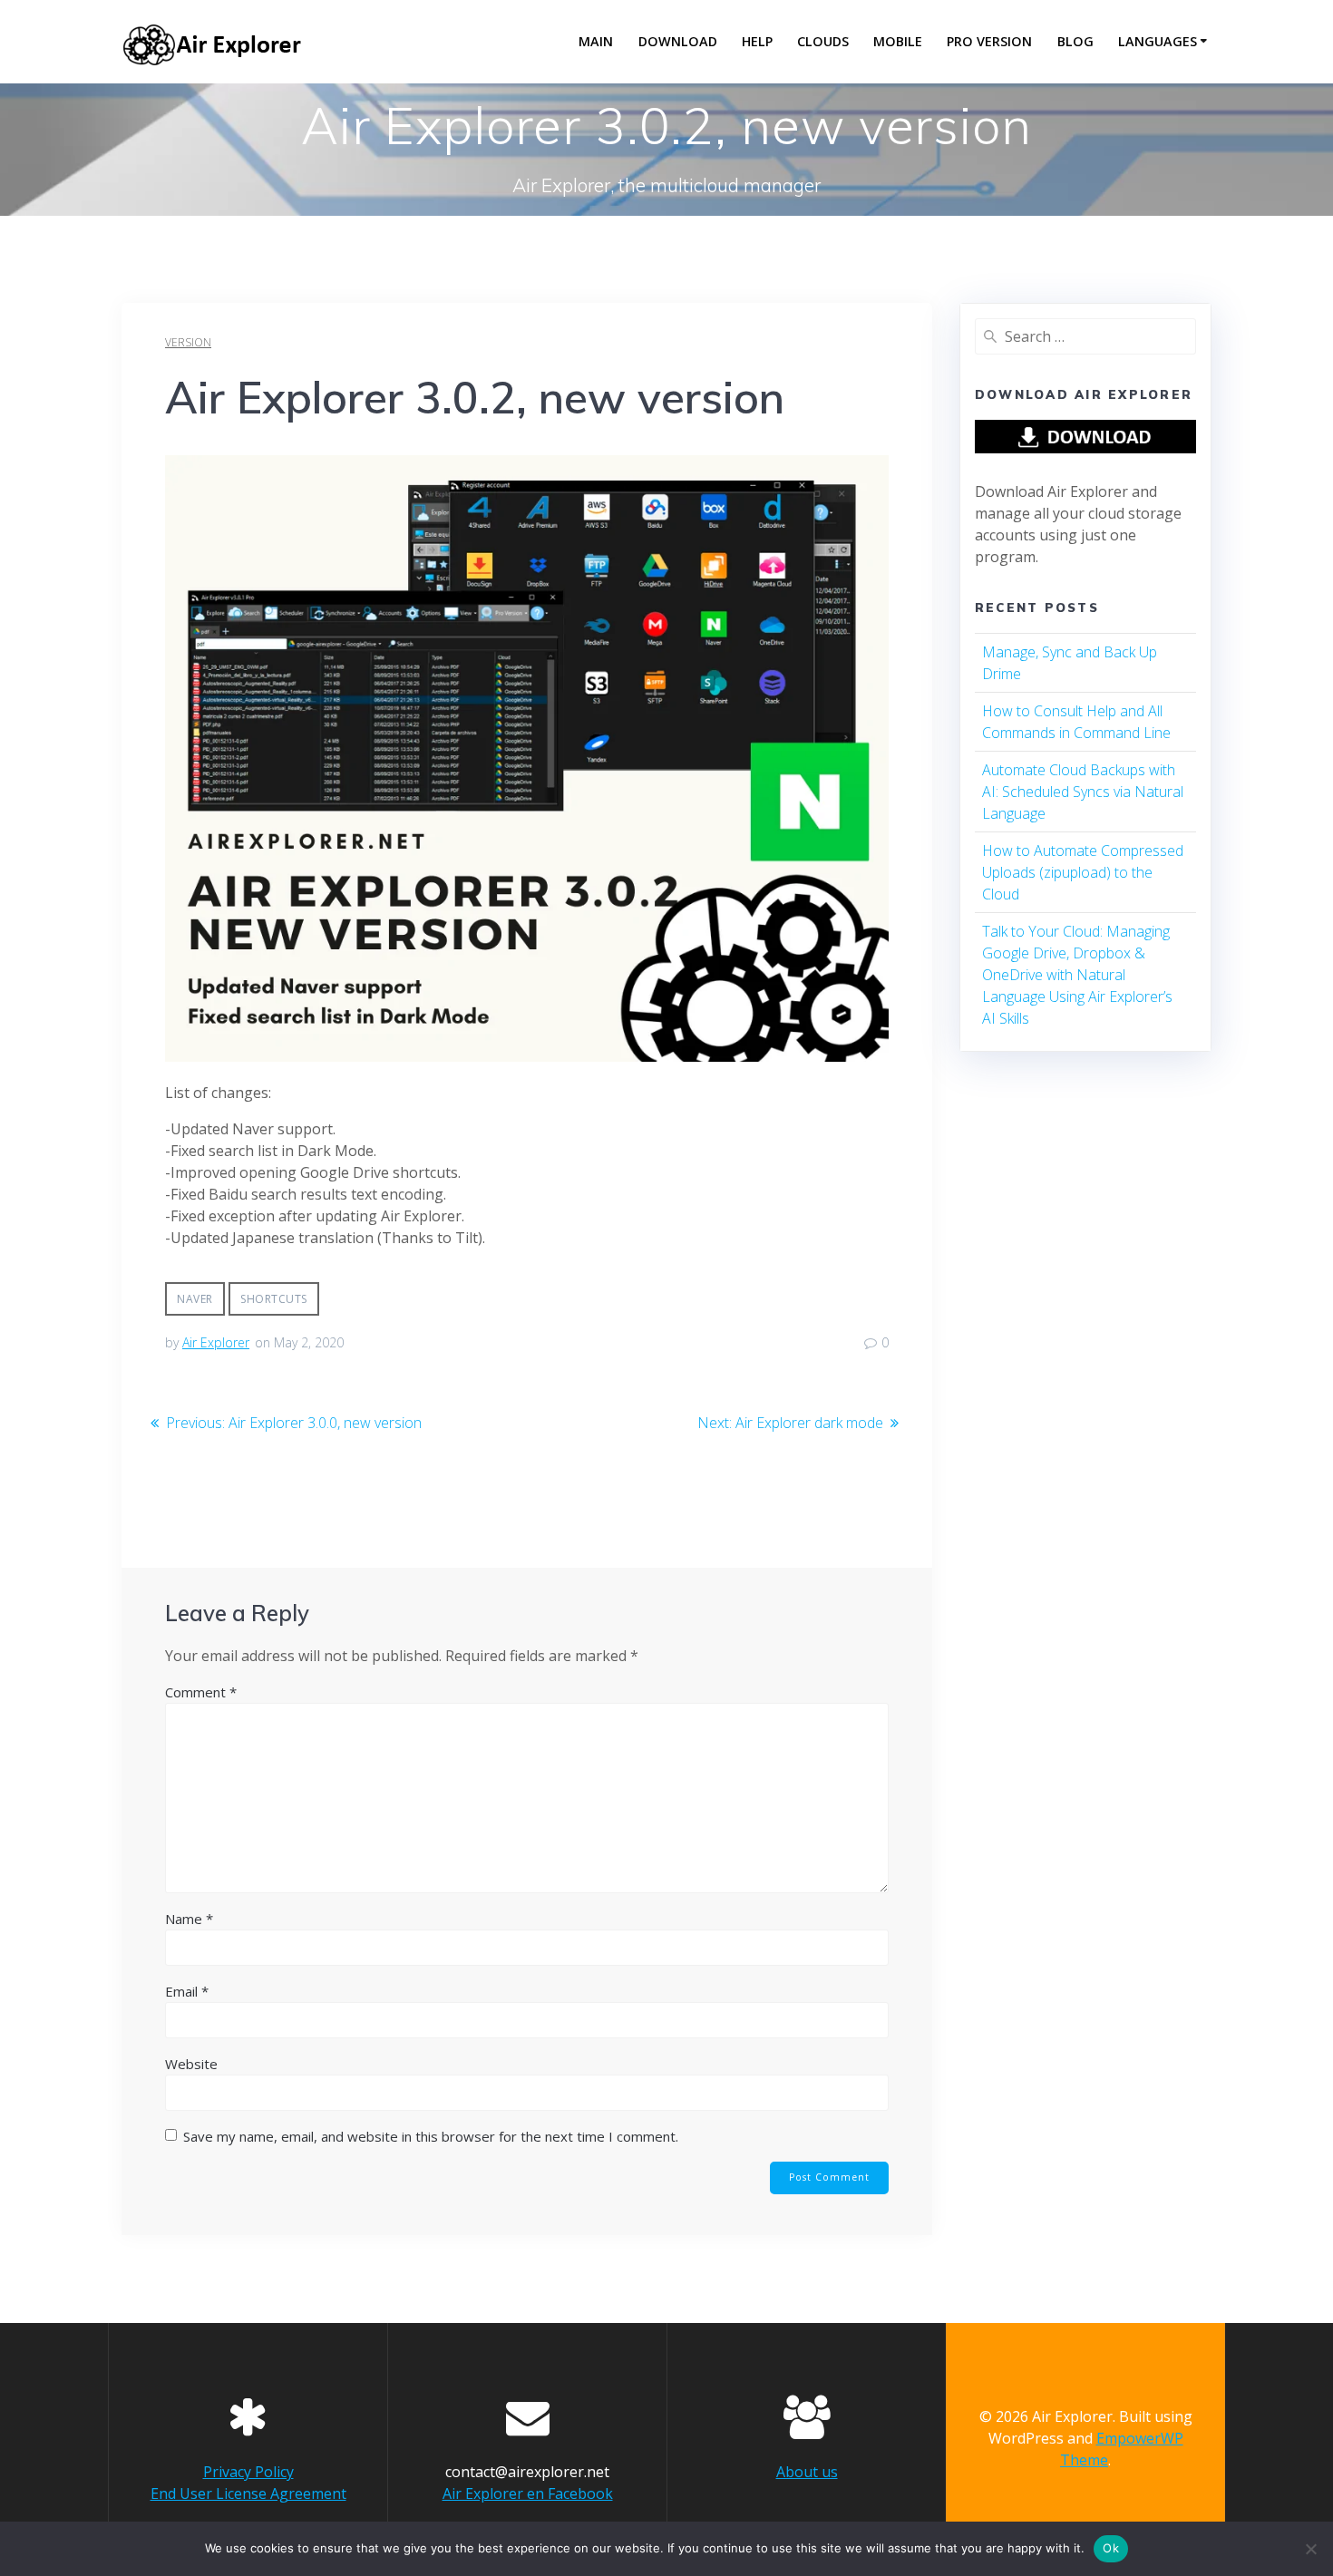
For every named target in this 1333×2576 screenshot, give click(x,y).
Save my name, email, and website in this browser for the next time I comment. (431, 2136)
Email (187, 1991)
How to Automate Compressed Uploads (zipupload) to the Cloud (1083, 872)
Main (596, 41)
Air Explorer (216, 1342)
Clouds (823, 41)
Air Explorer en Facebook (528, 2493)
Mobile (898, 41)
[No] (1310, 2549)
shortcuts (274, 1299)
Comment (201, 1692)
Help (757, 41)
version (188, 342)
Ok (1111, 2548)
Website (191, 2064)
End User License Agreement (248, 2493)
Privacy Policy (248, 2472)
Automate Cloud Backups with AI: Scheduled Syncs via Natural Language (1083, 792)
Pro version (989, 41)
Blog (1075, 41)
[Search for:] (1085, 336)
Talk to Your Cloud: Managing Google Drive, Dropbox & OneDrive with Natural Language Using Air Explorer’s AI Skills (1077, 975)
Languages (1158, 41)
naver (195, 1299)
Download (678, 41)
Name (189, 1919)
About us (807, 2472)
